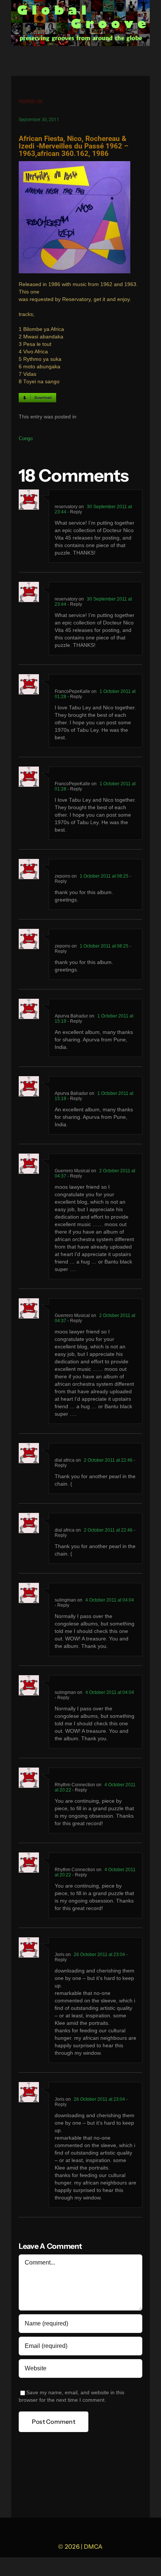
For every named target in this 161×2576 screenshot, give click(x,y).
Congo (26, 438)
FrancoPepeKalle (72, 691)
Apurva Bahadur (71, 1016)
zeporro (63, 876)
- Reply (74, 512)
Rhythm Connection (75, 1785)
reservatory (66, 507)
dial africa (65, 1460)
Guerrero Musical (72, 1171)
